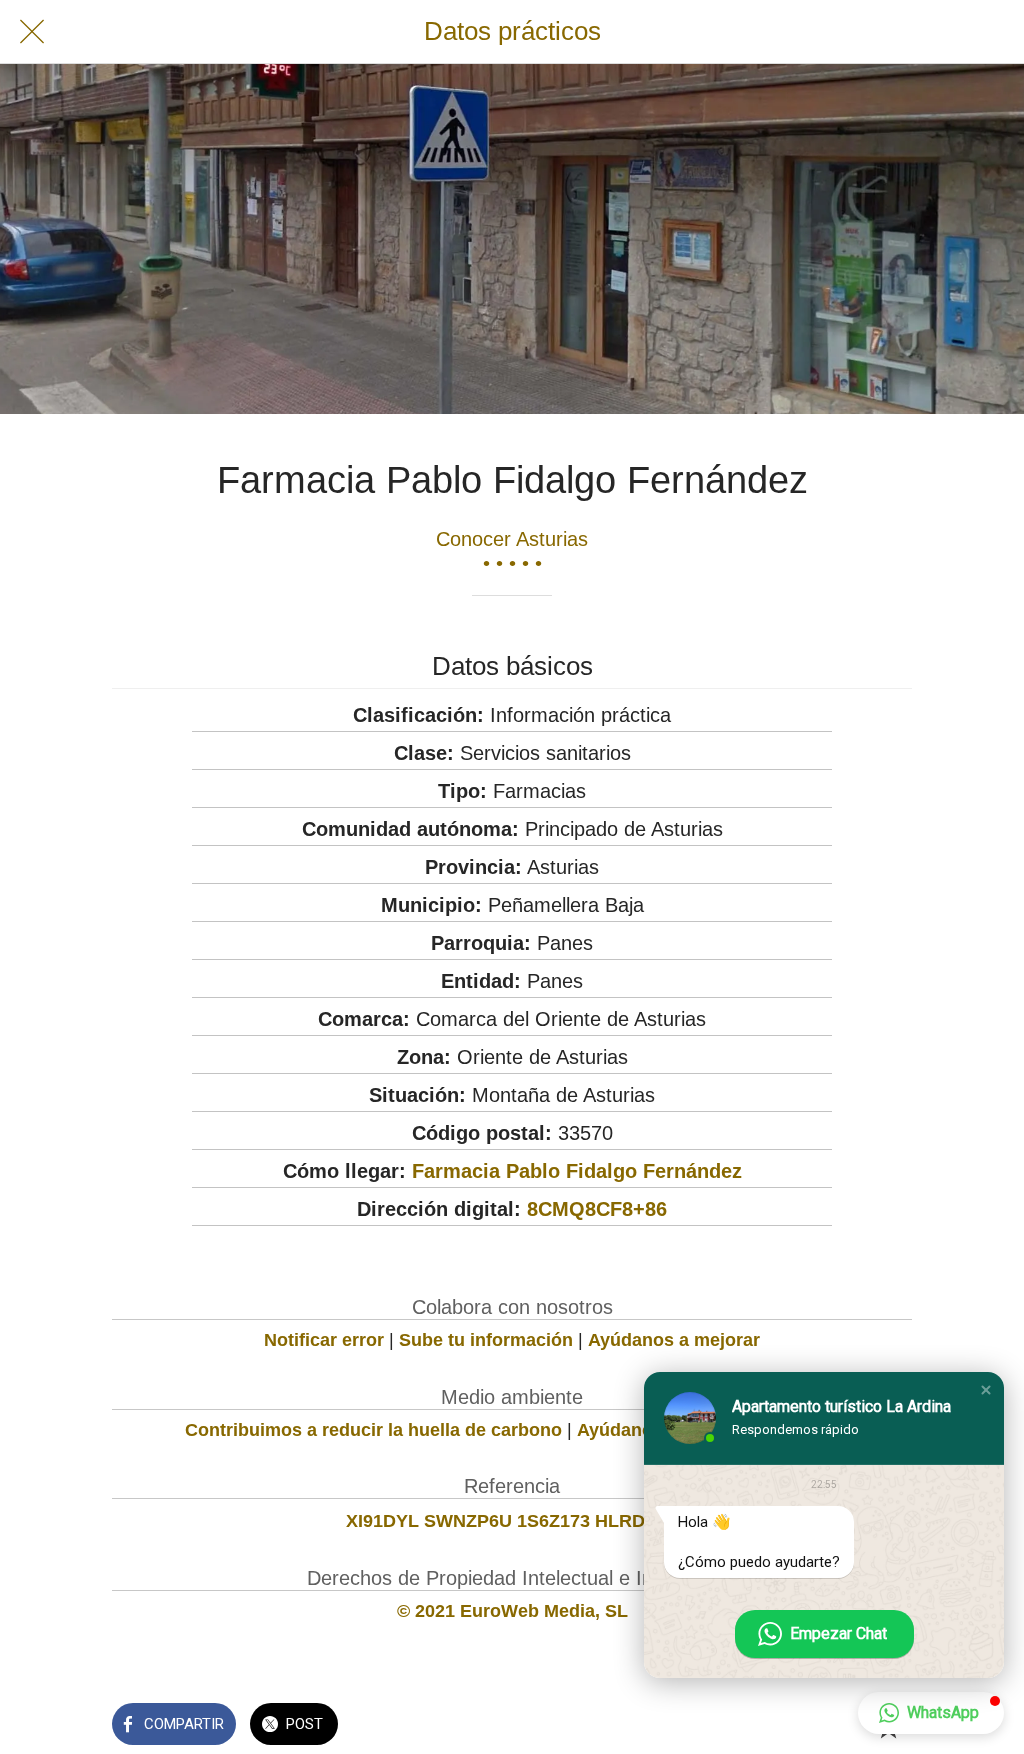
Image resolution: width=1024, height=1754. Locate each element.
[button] (986, 1390)
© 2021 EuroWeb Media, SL (512, 1611)
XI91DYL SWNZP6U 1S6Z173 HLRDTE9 (512, 1521)
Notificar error (324, 1340)
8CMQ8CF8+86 (597, 1209)
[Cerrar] (32, 32)
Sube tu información (486, 1340)
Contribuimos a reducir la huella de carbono (373, 1430)
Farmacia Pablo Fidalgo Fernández (577, 1171)
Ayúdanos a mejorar (674, 1340)
